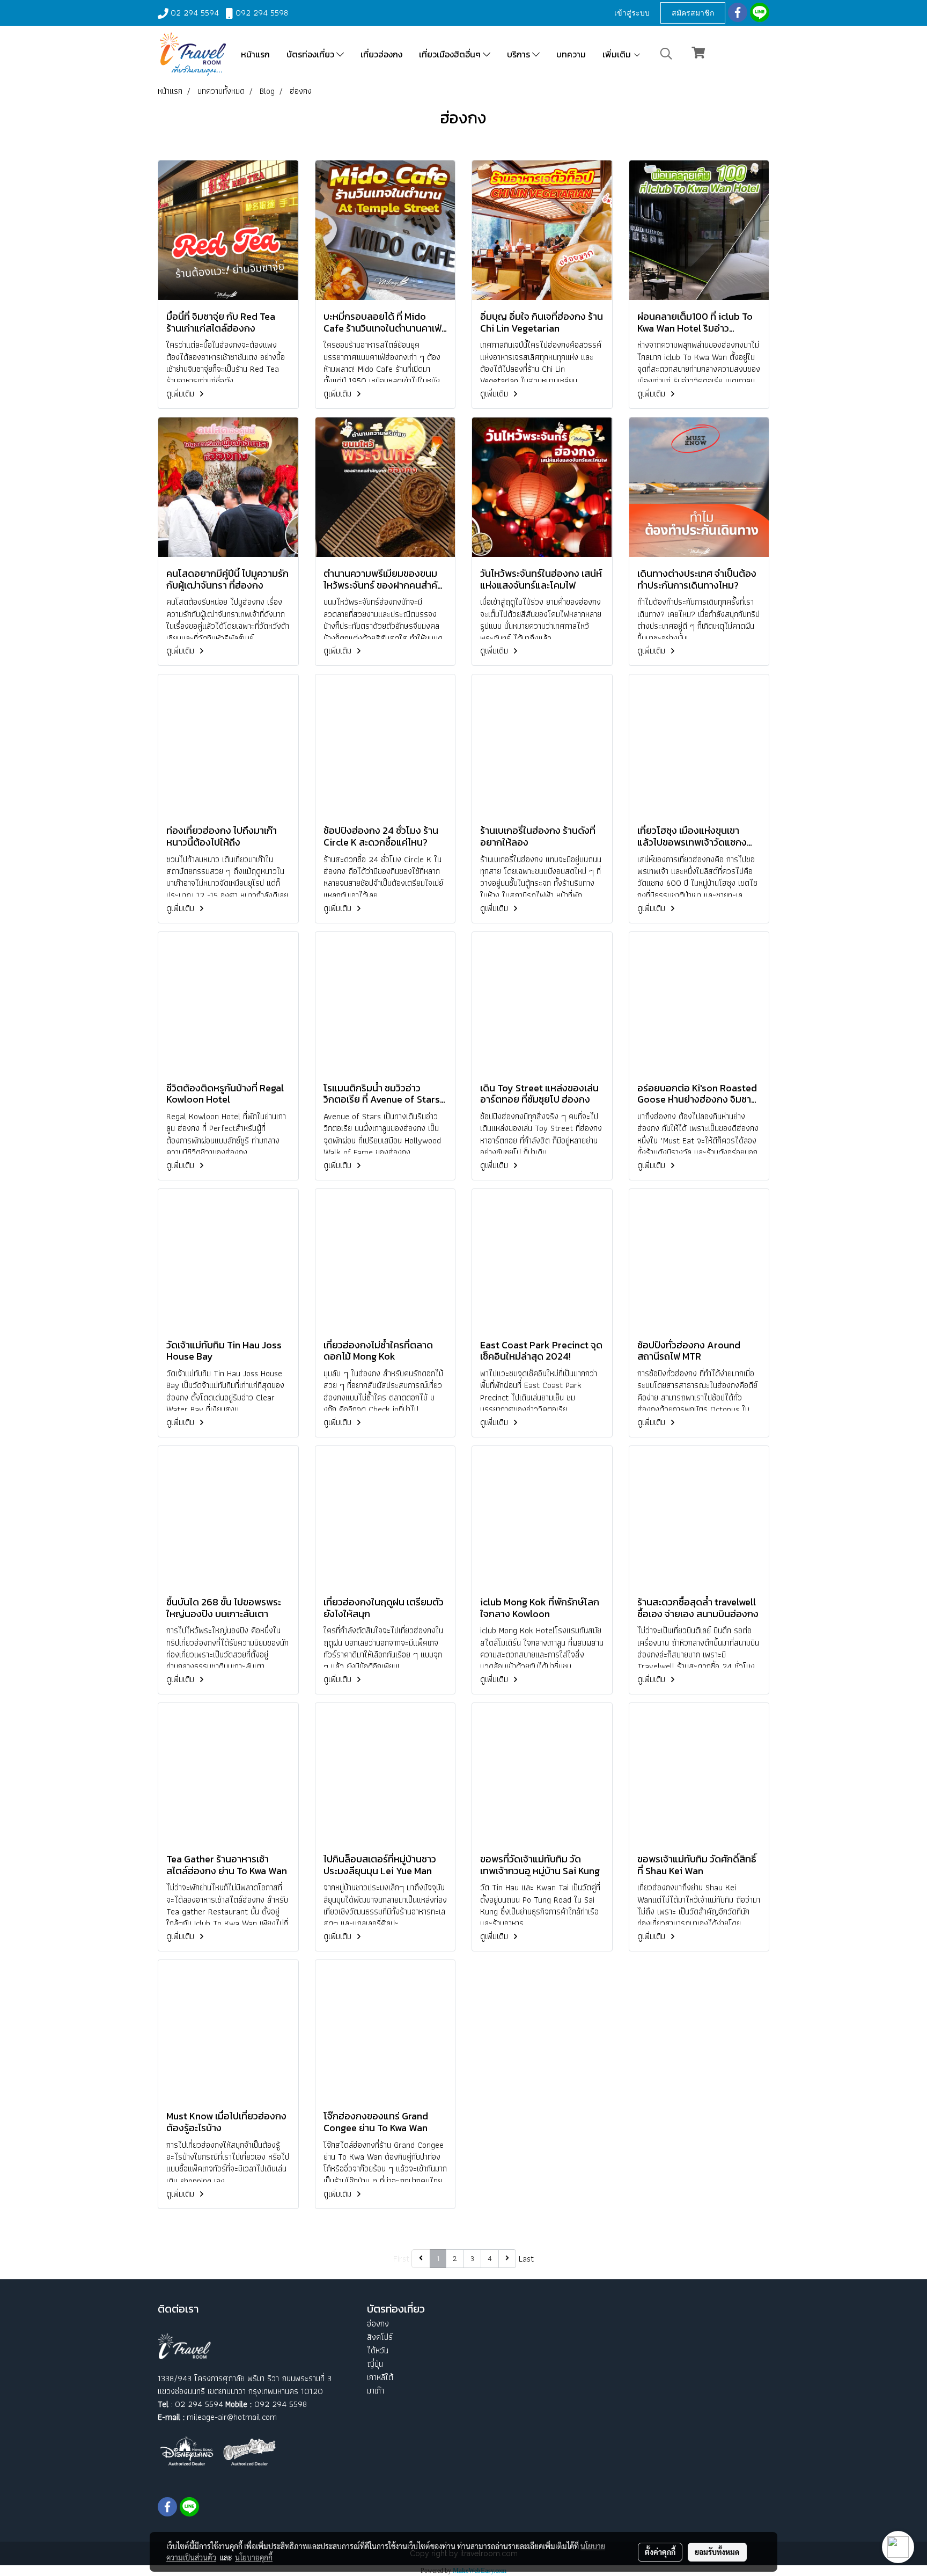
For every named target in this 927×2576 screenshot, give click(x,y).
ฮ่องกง (378, 2324)
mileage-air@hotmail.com (232, 2417)
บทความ (571, 54)
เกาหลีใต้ (380, 2377)
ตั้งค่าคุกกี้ (660, 2552)
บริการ (520, 54)
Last (526, 2259)
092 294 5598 (262, 13)
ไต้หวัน (378, 2350)
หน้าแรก (255, 54)
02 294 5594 (195, 13)
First (401, 2259)
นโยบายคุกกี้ (254, 2557)
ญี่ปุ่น (375, 2364)
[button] (666, 54)
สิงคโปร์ (380, 2337)
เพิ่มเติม (618, 54)
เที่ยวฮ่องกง (381, 54)
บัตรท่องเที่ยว (311, 54)
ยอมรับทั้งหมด (717, 2552)
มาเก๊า (376, 2391)
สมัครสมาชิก (693, 13)
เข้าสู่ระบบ (632, 13)
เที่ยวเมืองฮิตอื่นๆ (451, 54)
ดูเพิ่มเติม (181, 394)
